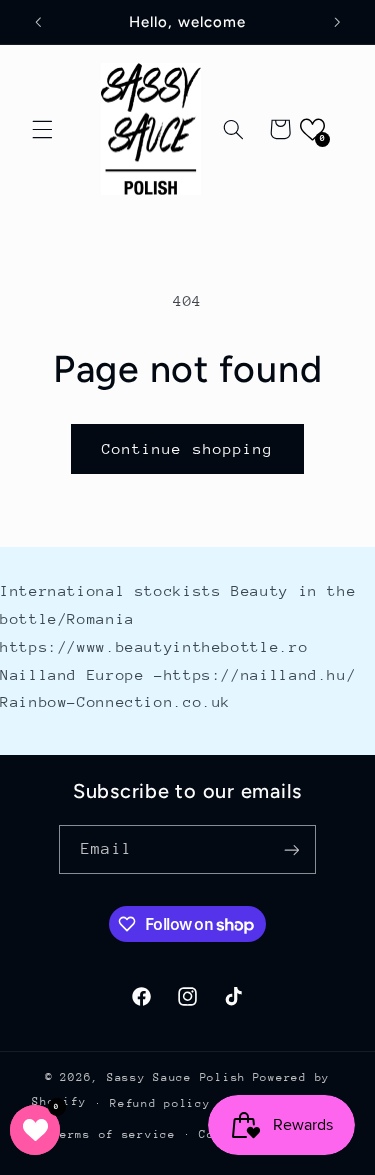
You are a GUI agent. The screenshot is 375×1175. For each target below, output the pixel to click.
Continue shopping (187, 448)
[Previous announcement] (38, 22)
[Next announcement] (337, 22)
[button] (42, 129)
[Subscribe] (291, 849)
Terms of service (114, 1134)
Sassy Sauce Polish (176, 1077)
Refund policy (160, 1103)
